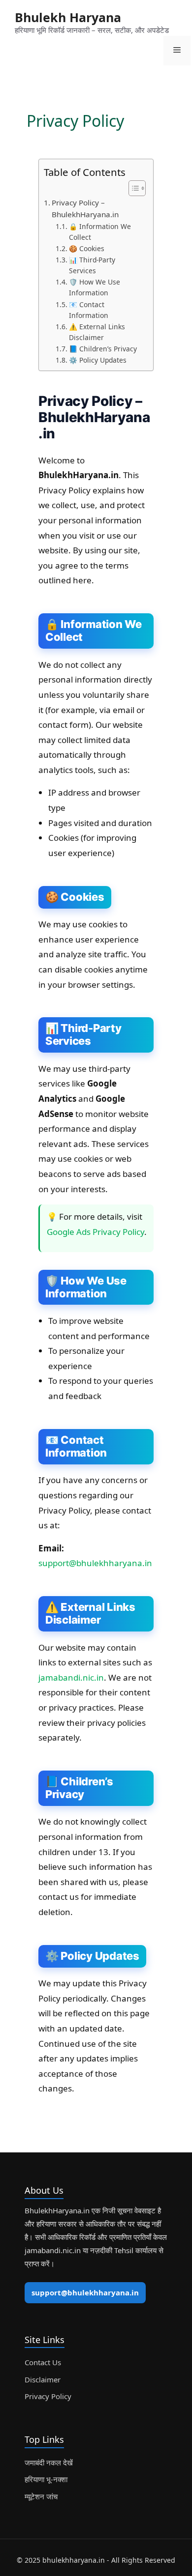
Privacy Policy (48, 2396)
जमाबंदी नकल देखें (49, 2462)
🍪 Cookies (87, 248)
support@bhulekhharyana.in (95, 1563)
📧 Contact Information (89, 310)
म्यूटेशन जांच (41, 2496)
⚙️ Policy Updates (98, 360)
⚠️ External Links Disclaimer (97, 332)
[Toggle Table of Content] (132, 188)
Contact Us (43, 2362)
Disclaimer (43, 2379)
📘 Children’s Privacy (103, 349)
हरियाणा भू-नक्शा (46, 2479)
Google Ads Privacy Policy (96, 1232)
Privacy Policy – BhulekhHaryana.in (85, 209)
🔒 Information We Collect (100, 232)
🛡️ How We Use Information (95, 287)
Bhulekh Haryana (68, 17)
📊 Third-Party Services (92, 265)
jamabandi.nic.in (71, 1677)
